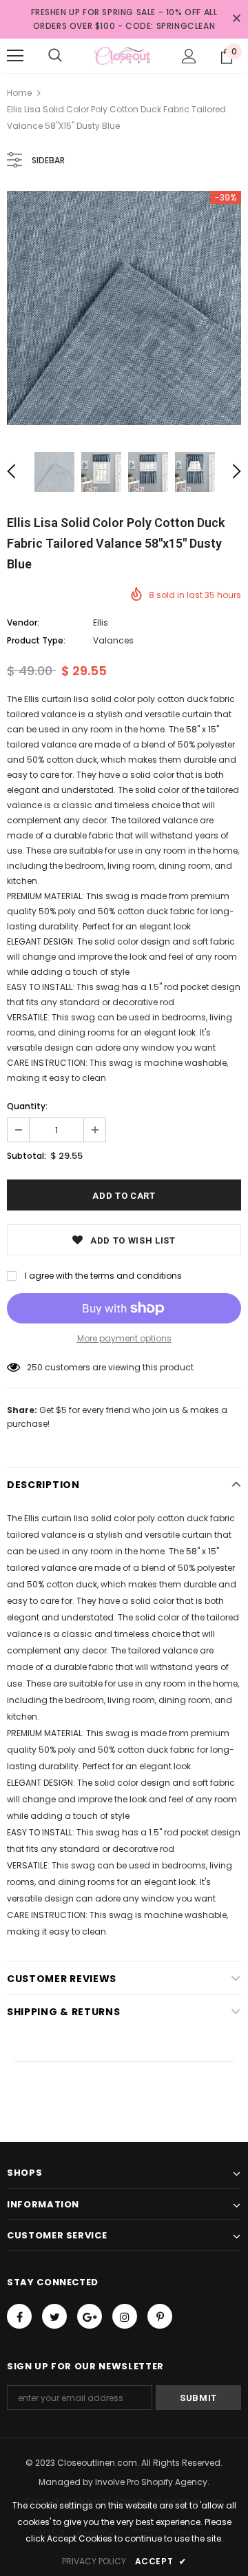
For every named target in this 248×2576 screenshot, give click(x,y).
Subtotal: (27, 1156)
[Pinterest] (160, 2316)
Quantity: (27, 1106)
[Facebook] (19, 2316)
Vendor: (23, 622)
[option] (124, 308)
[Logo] (122, 56)
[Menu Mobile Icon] (15, 56)
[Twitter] (54, 2316)
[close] (236, 19)
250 (35, 1367)
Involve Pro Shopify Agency (151, 2482)
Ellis (101, 622)
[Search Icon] (55, 56)
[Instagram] (125, 2316)
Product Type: (36, 640)
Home (19, 93)
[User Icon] (189, 56)
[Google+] (90, 2316)
